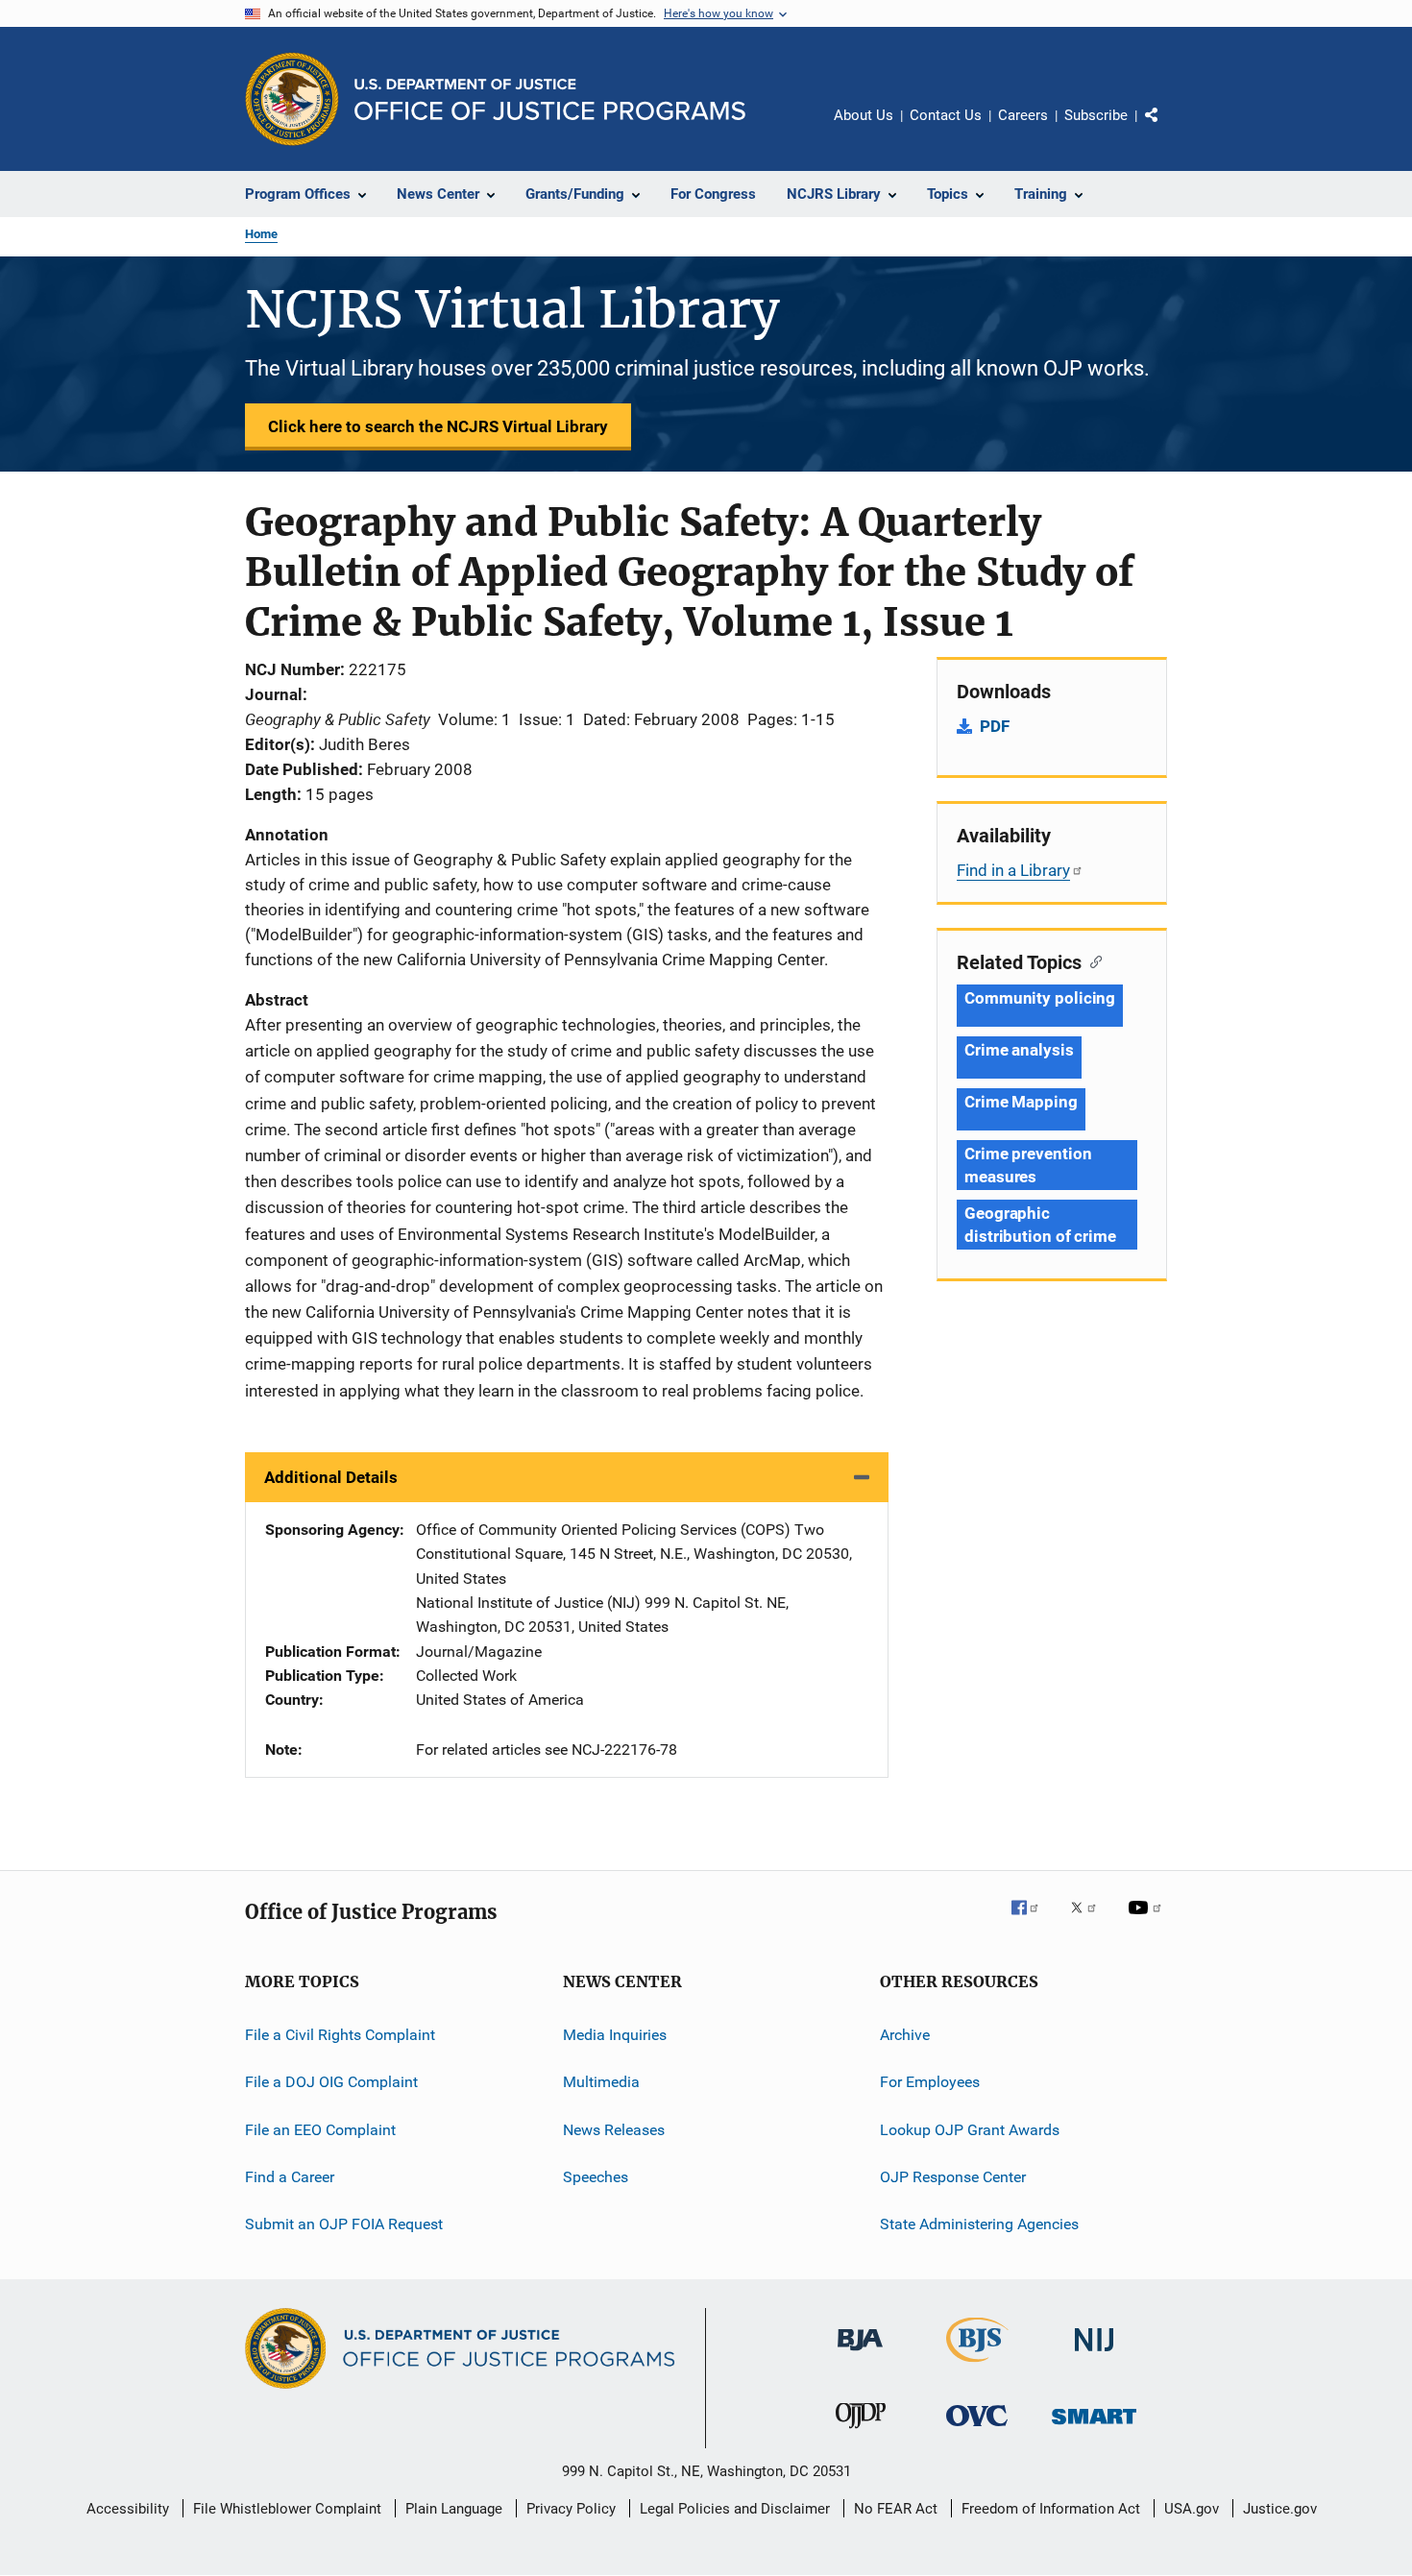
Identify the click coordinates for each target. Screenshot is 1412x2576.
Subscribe (1096, 115)
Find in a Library (1013, 870)
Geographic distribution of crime (1040, 1225)
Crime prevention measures (1028, 1165)
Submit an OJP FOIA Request (344, 2224)
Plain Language (454, 2509)
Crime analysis (1019, 1050)
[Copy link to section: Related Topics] (1092, 960)
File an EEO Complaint (320, 2129)
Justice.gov (1280, 2509)
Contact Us (946, 115)
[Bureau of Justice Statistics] (977, 2366)
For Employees (930, 2082)
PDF (995, 726)
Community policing (1040, 998)
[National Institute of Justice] (1094, 2355)
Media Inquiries (615, 2035)
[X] (1090, 1921)
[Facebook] (1033, 1921)
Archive (905, 2035)
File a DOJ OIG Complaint (331, 2082)
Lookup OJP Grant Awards (970, 2129)
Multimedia (601, 2082)
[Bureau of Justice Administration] (860, 2354)
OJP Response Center (953, 2177)
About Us (864, 115)
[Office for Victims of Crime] (977, 2430)
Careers (1023, 115)
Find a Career (290, 2177)
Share (1167, 129)
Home (261, 234)
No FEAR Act (896, 2509)
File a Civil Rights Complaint (340, 2035)
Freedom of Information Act (1051, 2509)
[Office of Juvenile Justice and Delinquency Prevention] (861, 2432)
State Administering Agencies (979, 2224)
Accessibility (128, 2509)
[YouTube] (1148, 1921)
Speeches (596, 2177)
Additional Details (331, 1477)
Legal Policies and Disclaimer (735, 2509)
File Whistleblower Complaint (287, 2509)
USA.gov (1192, 2509)
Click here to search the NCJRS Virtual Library (438, 426)
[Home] (550, 99)
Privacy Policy (571, 2509)
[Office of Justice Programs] (292, 99)
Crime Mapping (1021, 1102)
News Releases (614, 2129)
